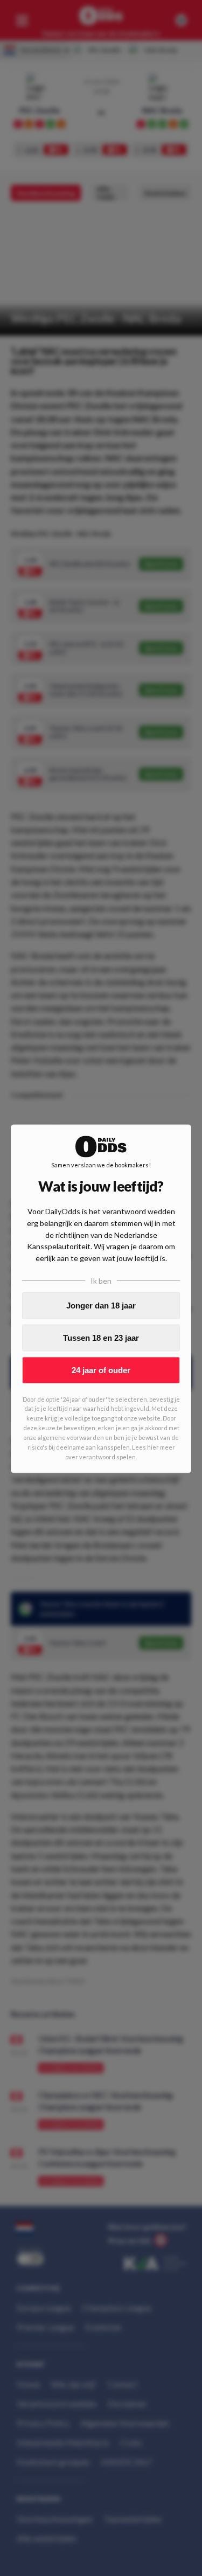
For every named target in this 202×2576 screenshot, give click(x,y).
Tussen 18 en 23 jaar (101, 1338)
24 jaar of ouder (101, 1370)
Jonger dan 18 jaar (101, 1306)
